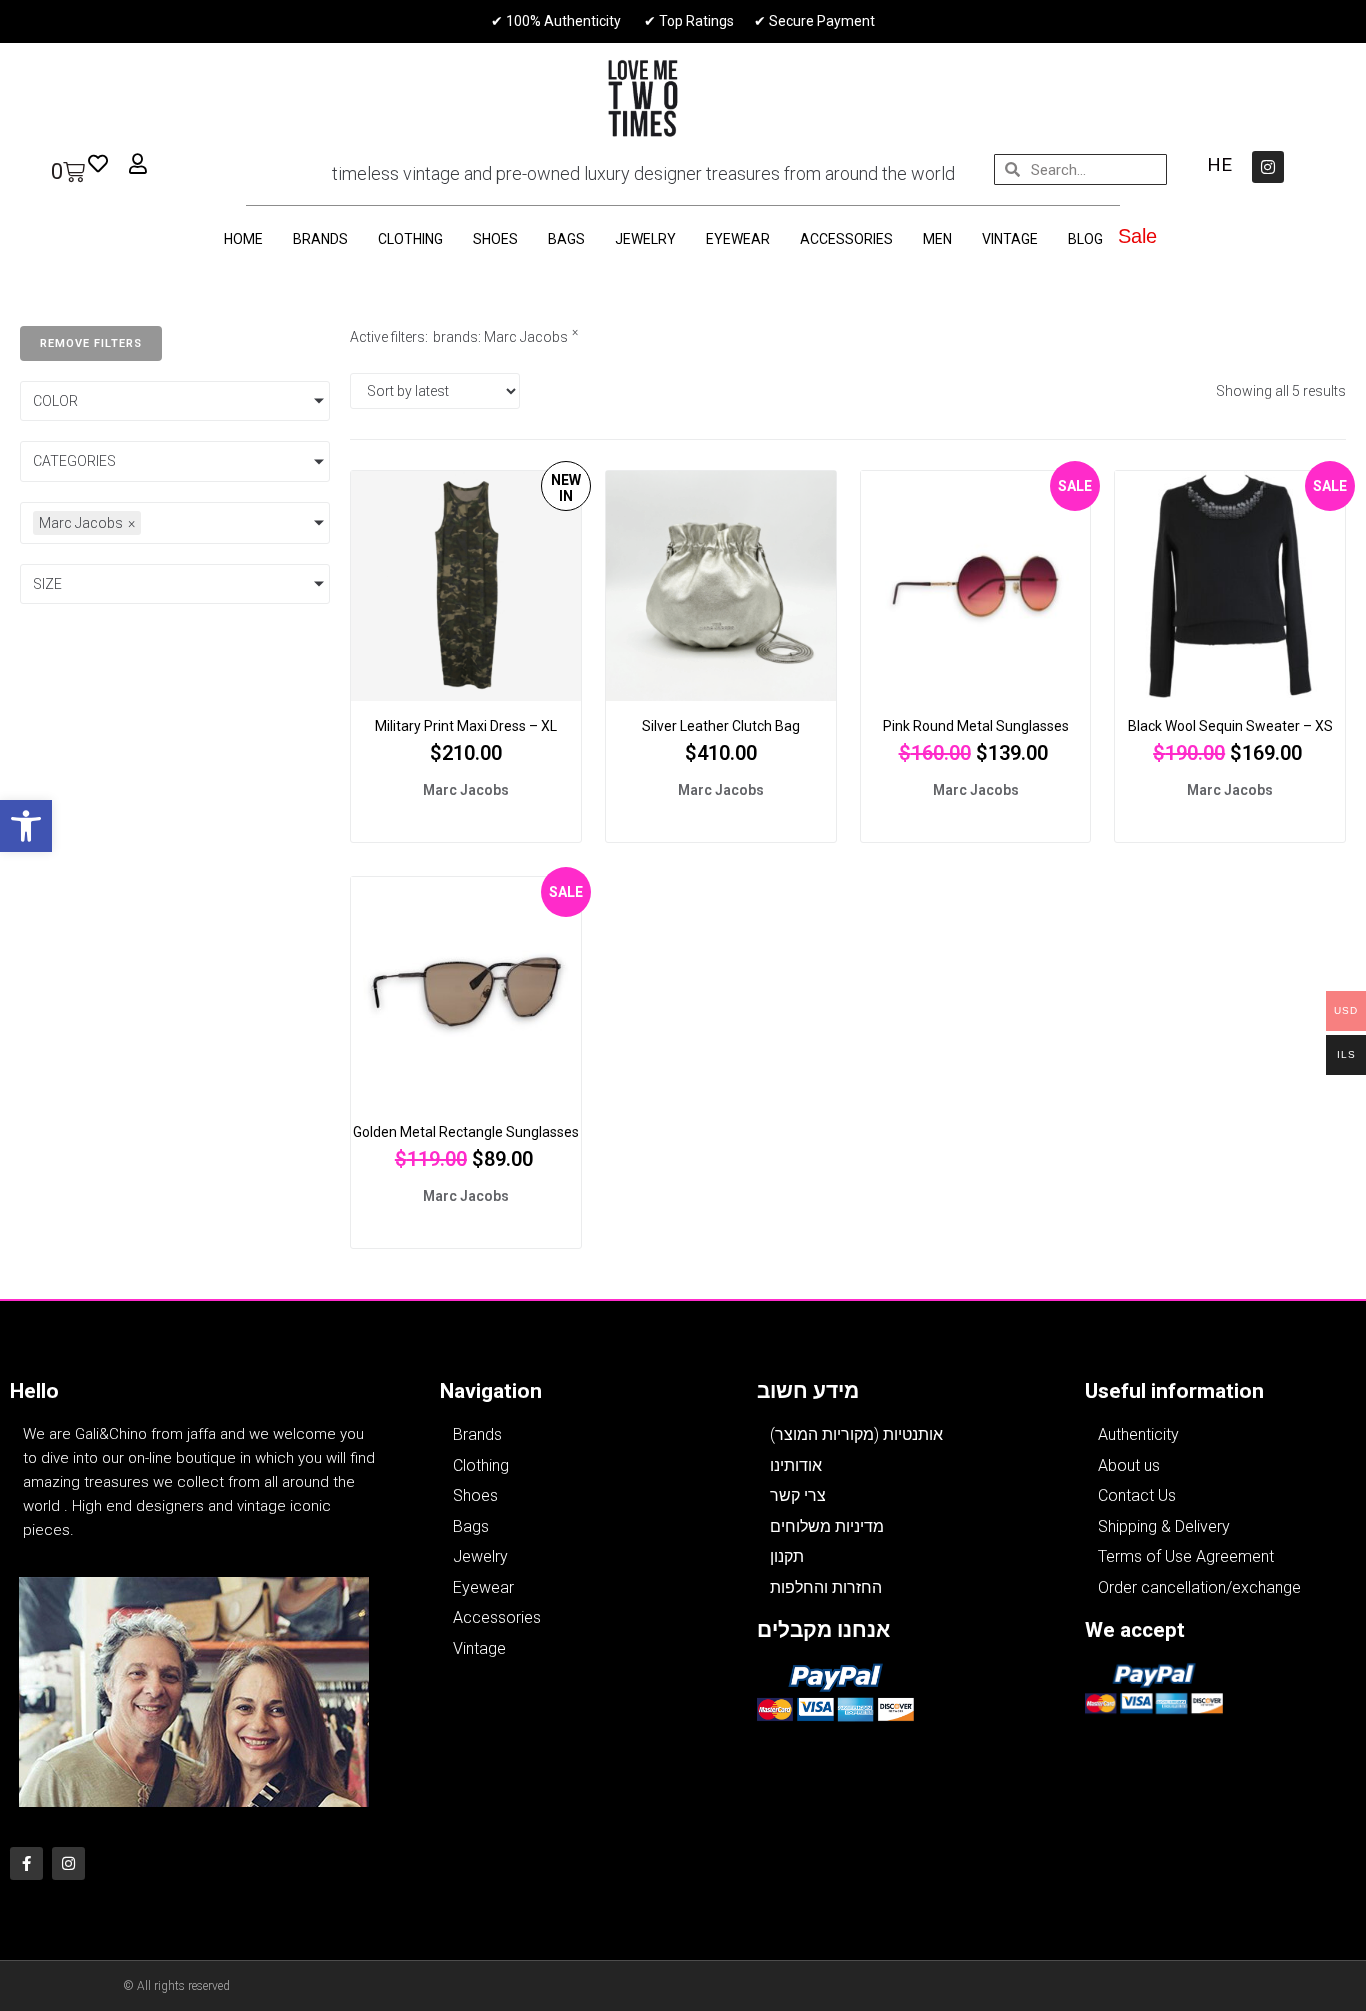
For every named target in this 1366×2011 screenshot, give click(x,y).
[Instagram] (1268, 167)
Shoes (495, 239)
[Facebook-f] (26, 1863)
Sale (1137, 236)
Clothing (410, 239)
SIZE (47, 584)
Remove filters (91, 343)
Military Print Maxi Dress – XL (466, 726)
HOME (243, 239)
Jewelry (645, 239)
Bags (566, 239)
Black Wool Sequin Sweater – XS (1230, 726)
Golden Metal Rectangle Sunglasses (466, 1132)
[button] (26, 826)
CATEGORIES (74, 461)
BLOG (1085, 239)
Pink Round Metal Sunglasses (976, 726)
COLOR (55, 401)
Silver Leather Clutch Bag (721, 726)
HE (1219, 164)
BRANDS (320, 239)
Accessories (846, 239)
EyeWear (738, 239)
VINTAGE (1010, 239)
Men (937, 239)
